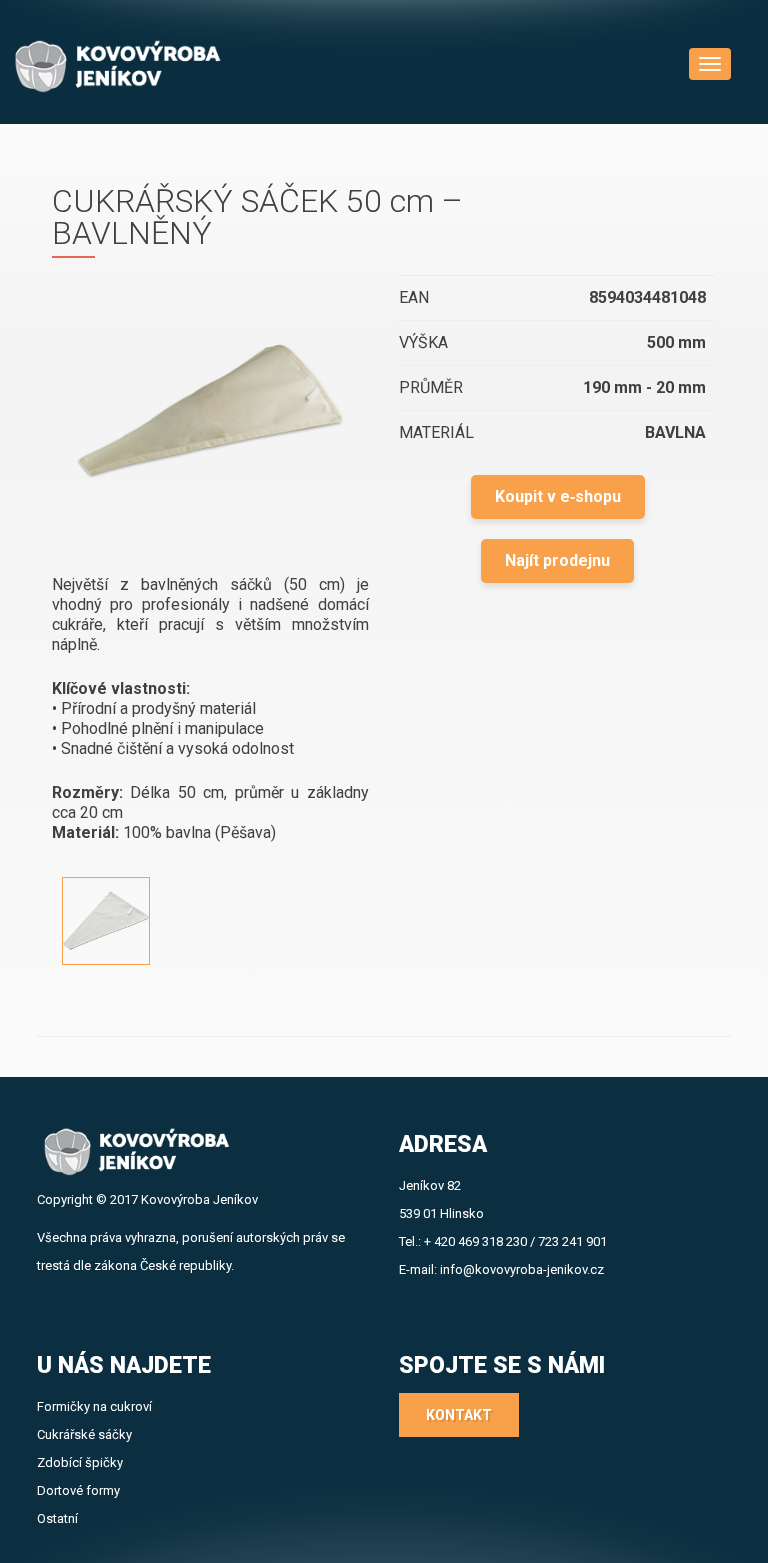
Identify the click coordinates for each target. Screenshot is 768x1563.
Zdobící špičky (80, 1462)
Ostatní (57, 1518)
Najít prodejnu (557, 560)
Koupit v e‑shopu (558, 496)
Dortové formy (78, 1490)
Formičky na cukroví (94, 1406)
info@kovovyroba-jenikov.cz (522, 1269)
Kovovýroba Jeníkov (199, 1199)
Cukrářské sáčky (84, 1434)
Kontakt (459, 1415)
